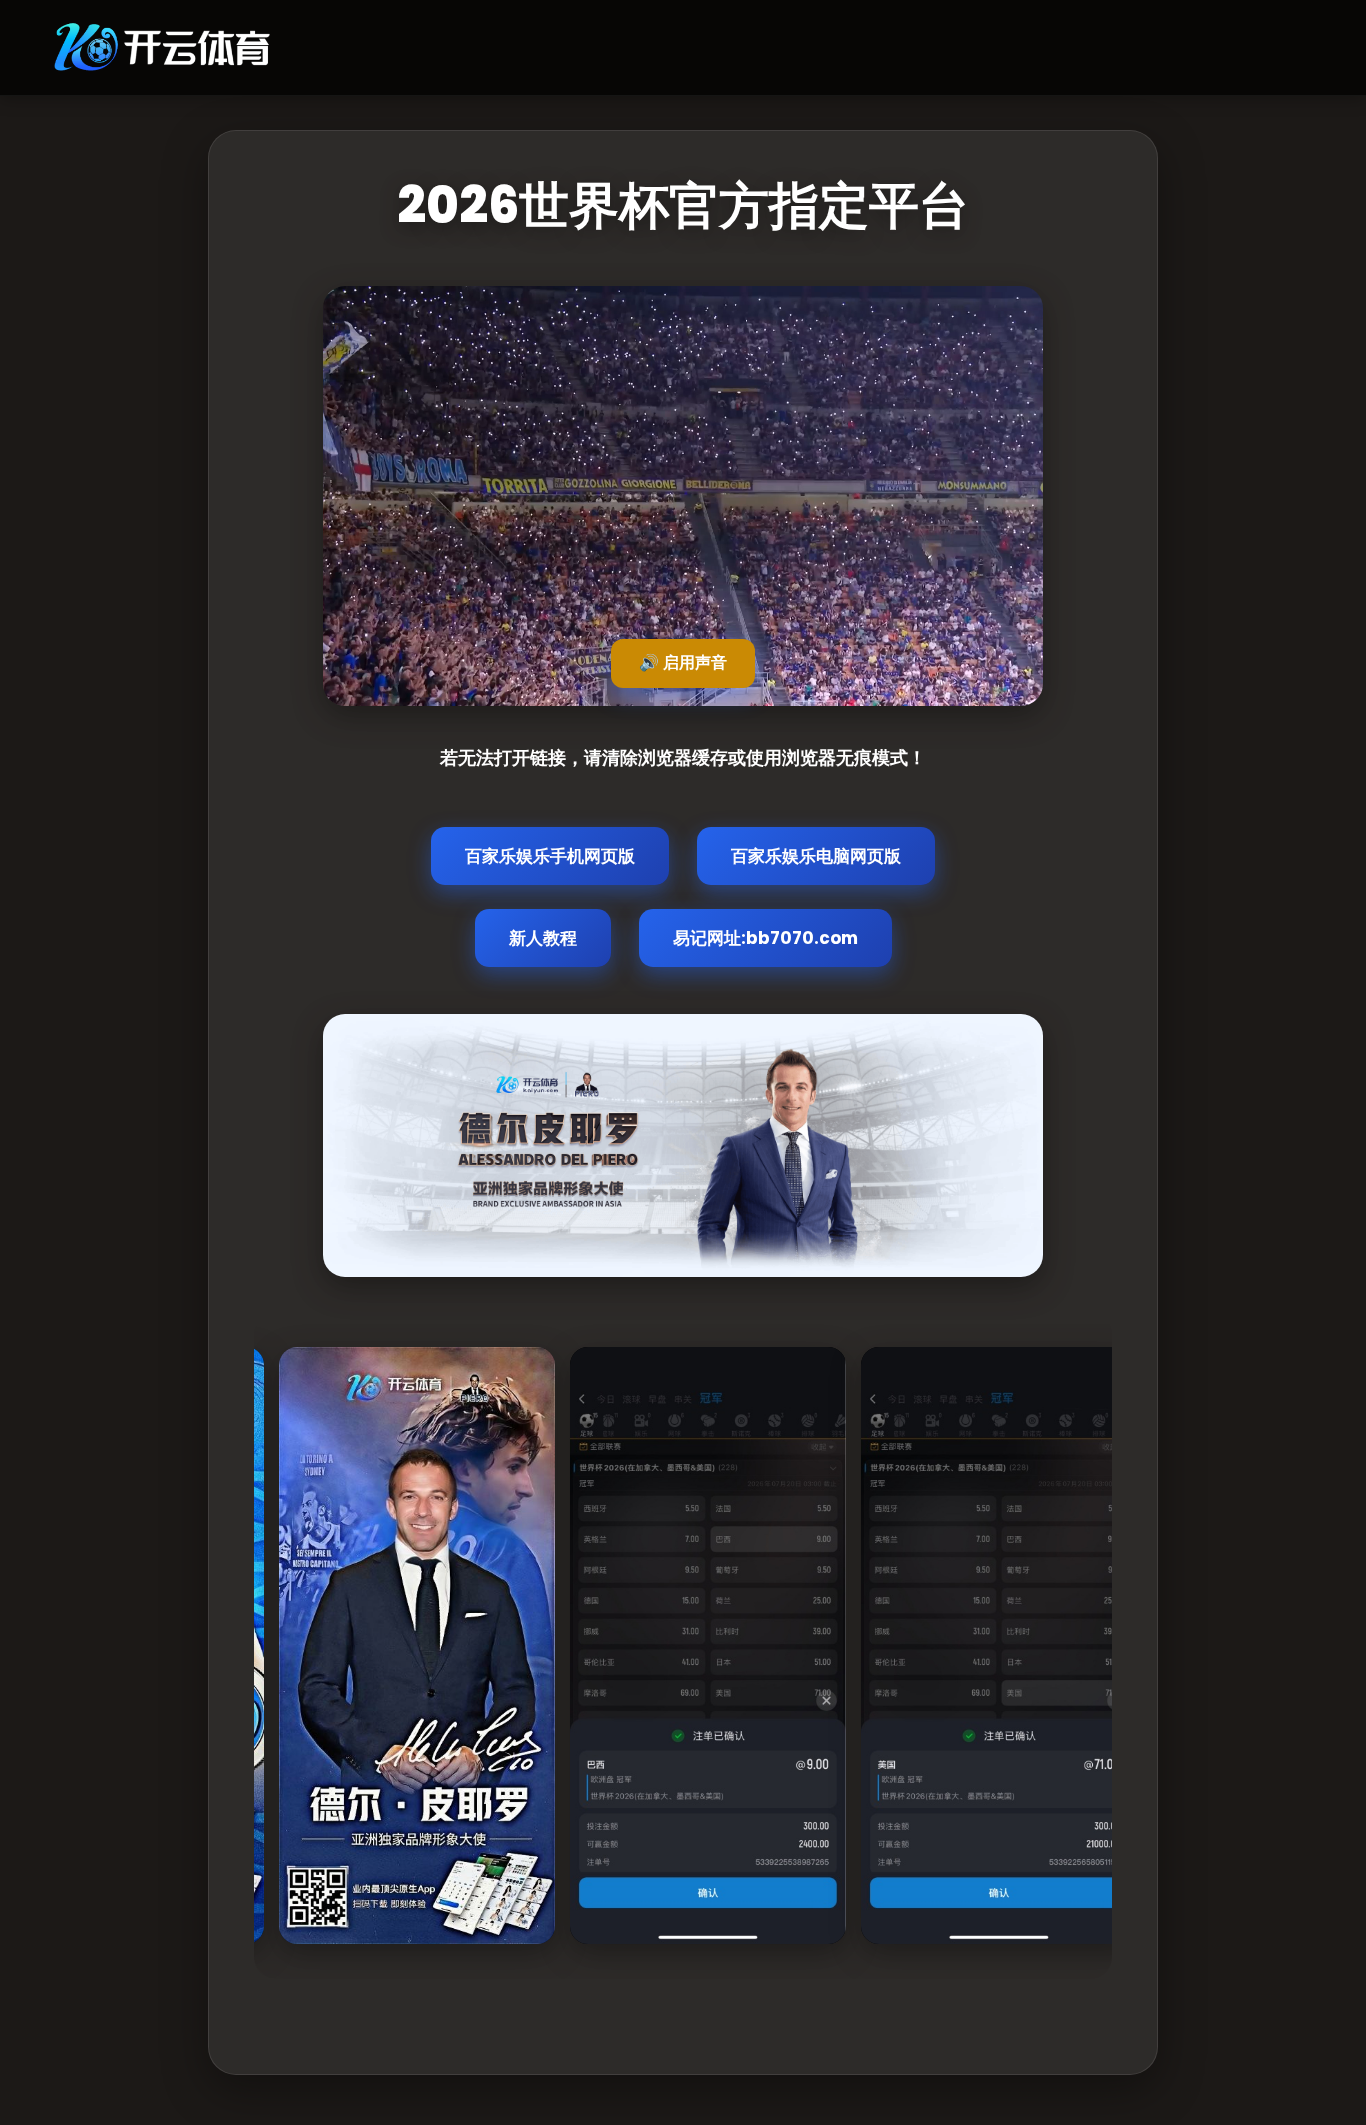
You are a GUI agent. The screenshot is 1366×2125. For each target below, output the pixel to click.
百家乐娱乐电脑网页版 (816, 856)
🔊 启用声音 (683, 662)
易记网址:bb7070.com (765, 938)
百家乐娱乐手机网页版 (550, 856)
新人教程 (543, 938)
